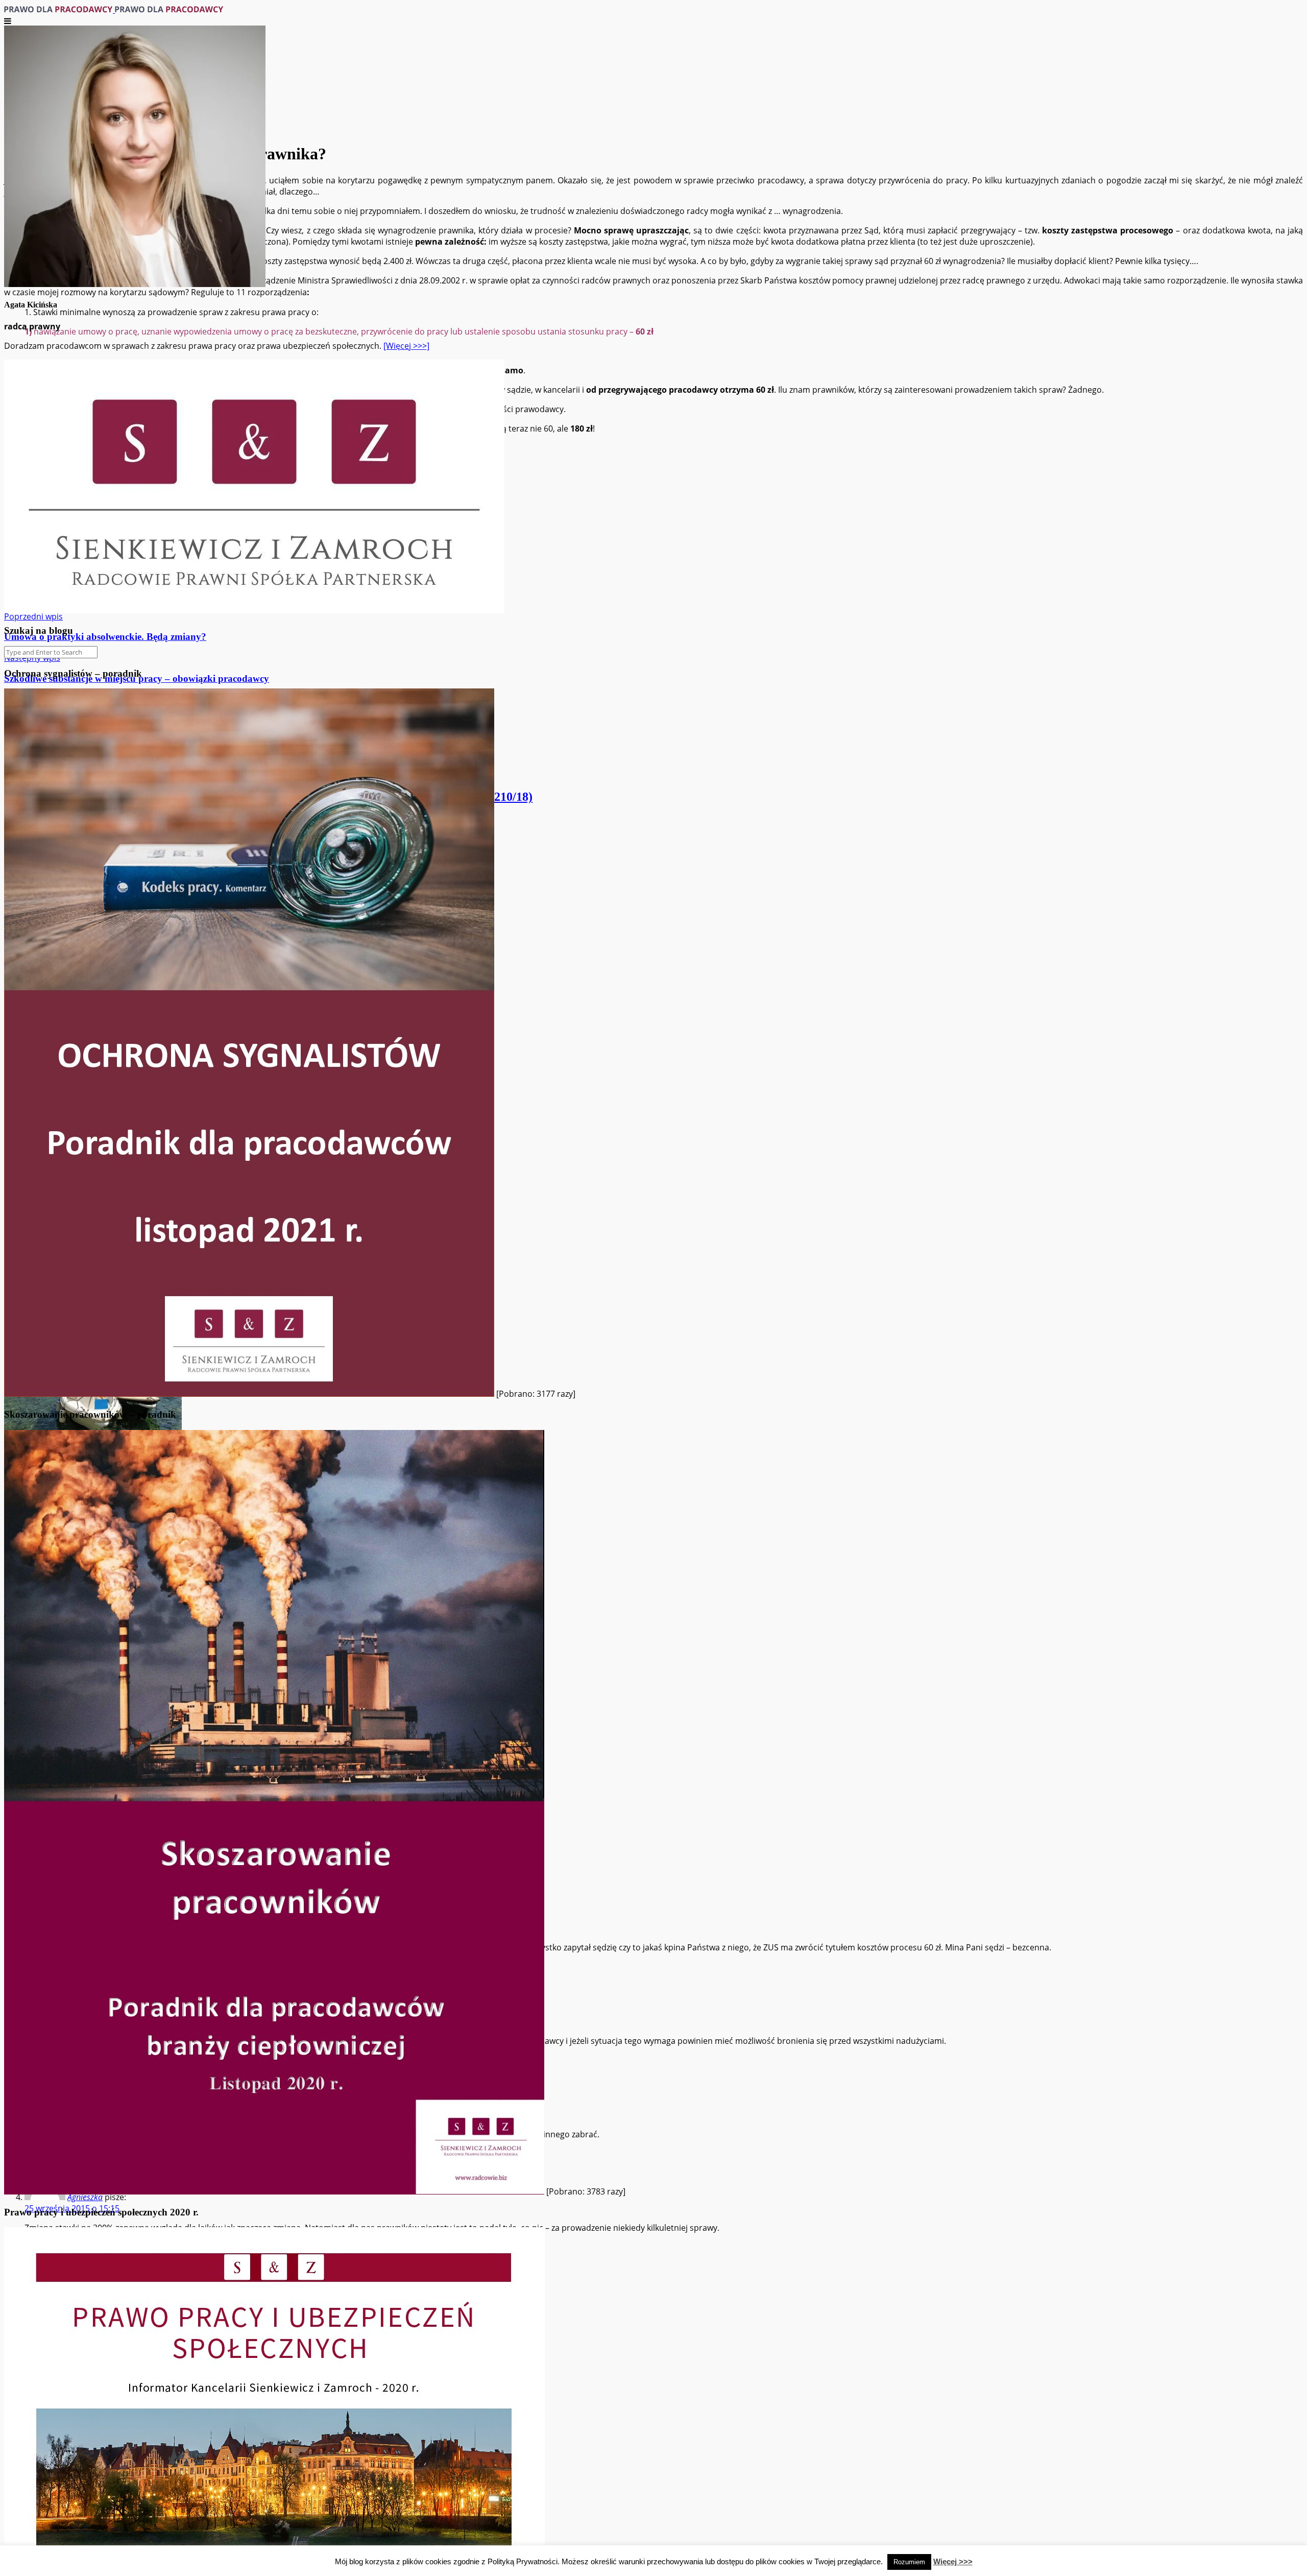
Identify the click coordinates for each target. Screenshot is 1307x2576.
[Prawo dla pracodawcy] (114, 10)
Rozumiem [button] (909, 2562)
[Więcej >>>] (406, 346)
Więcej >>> (953, 2561)
